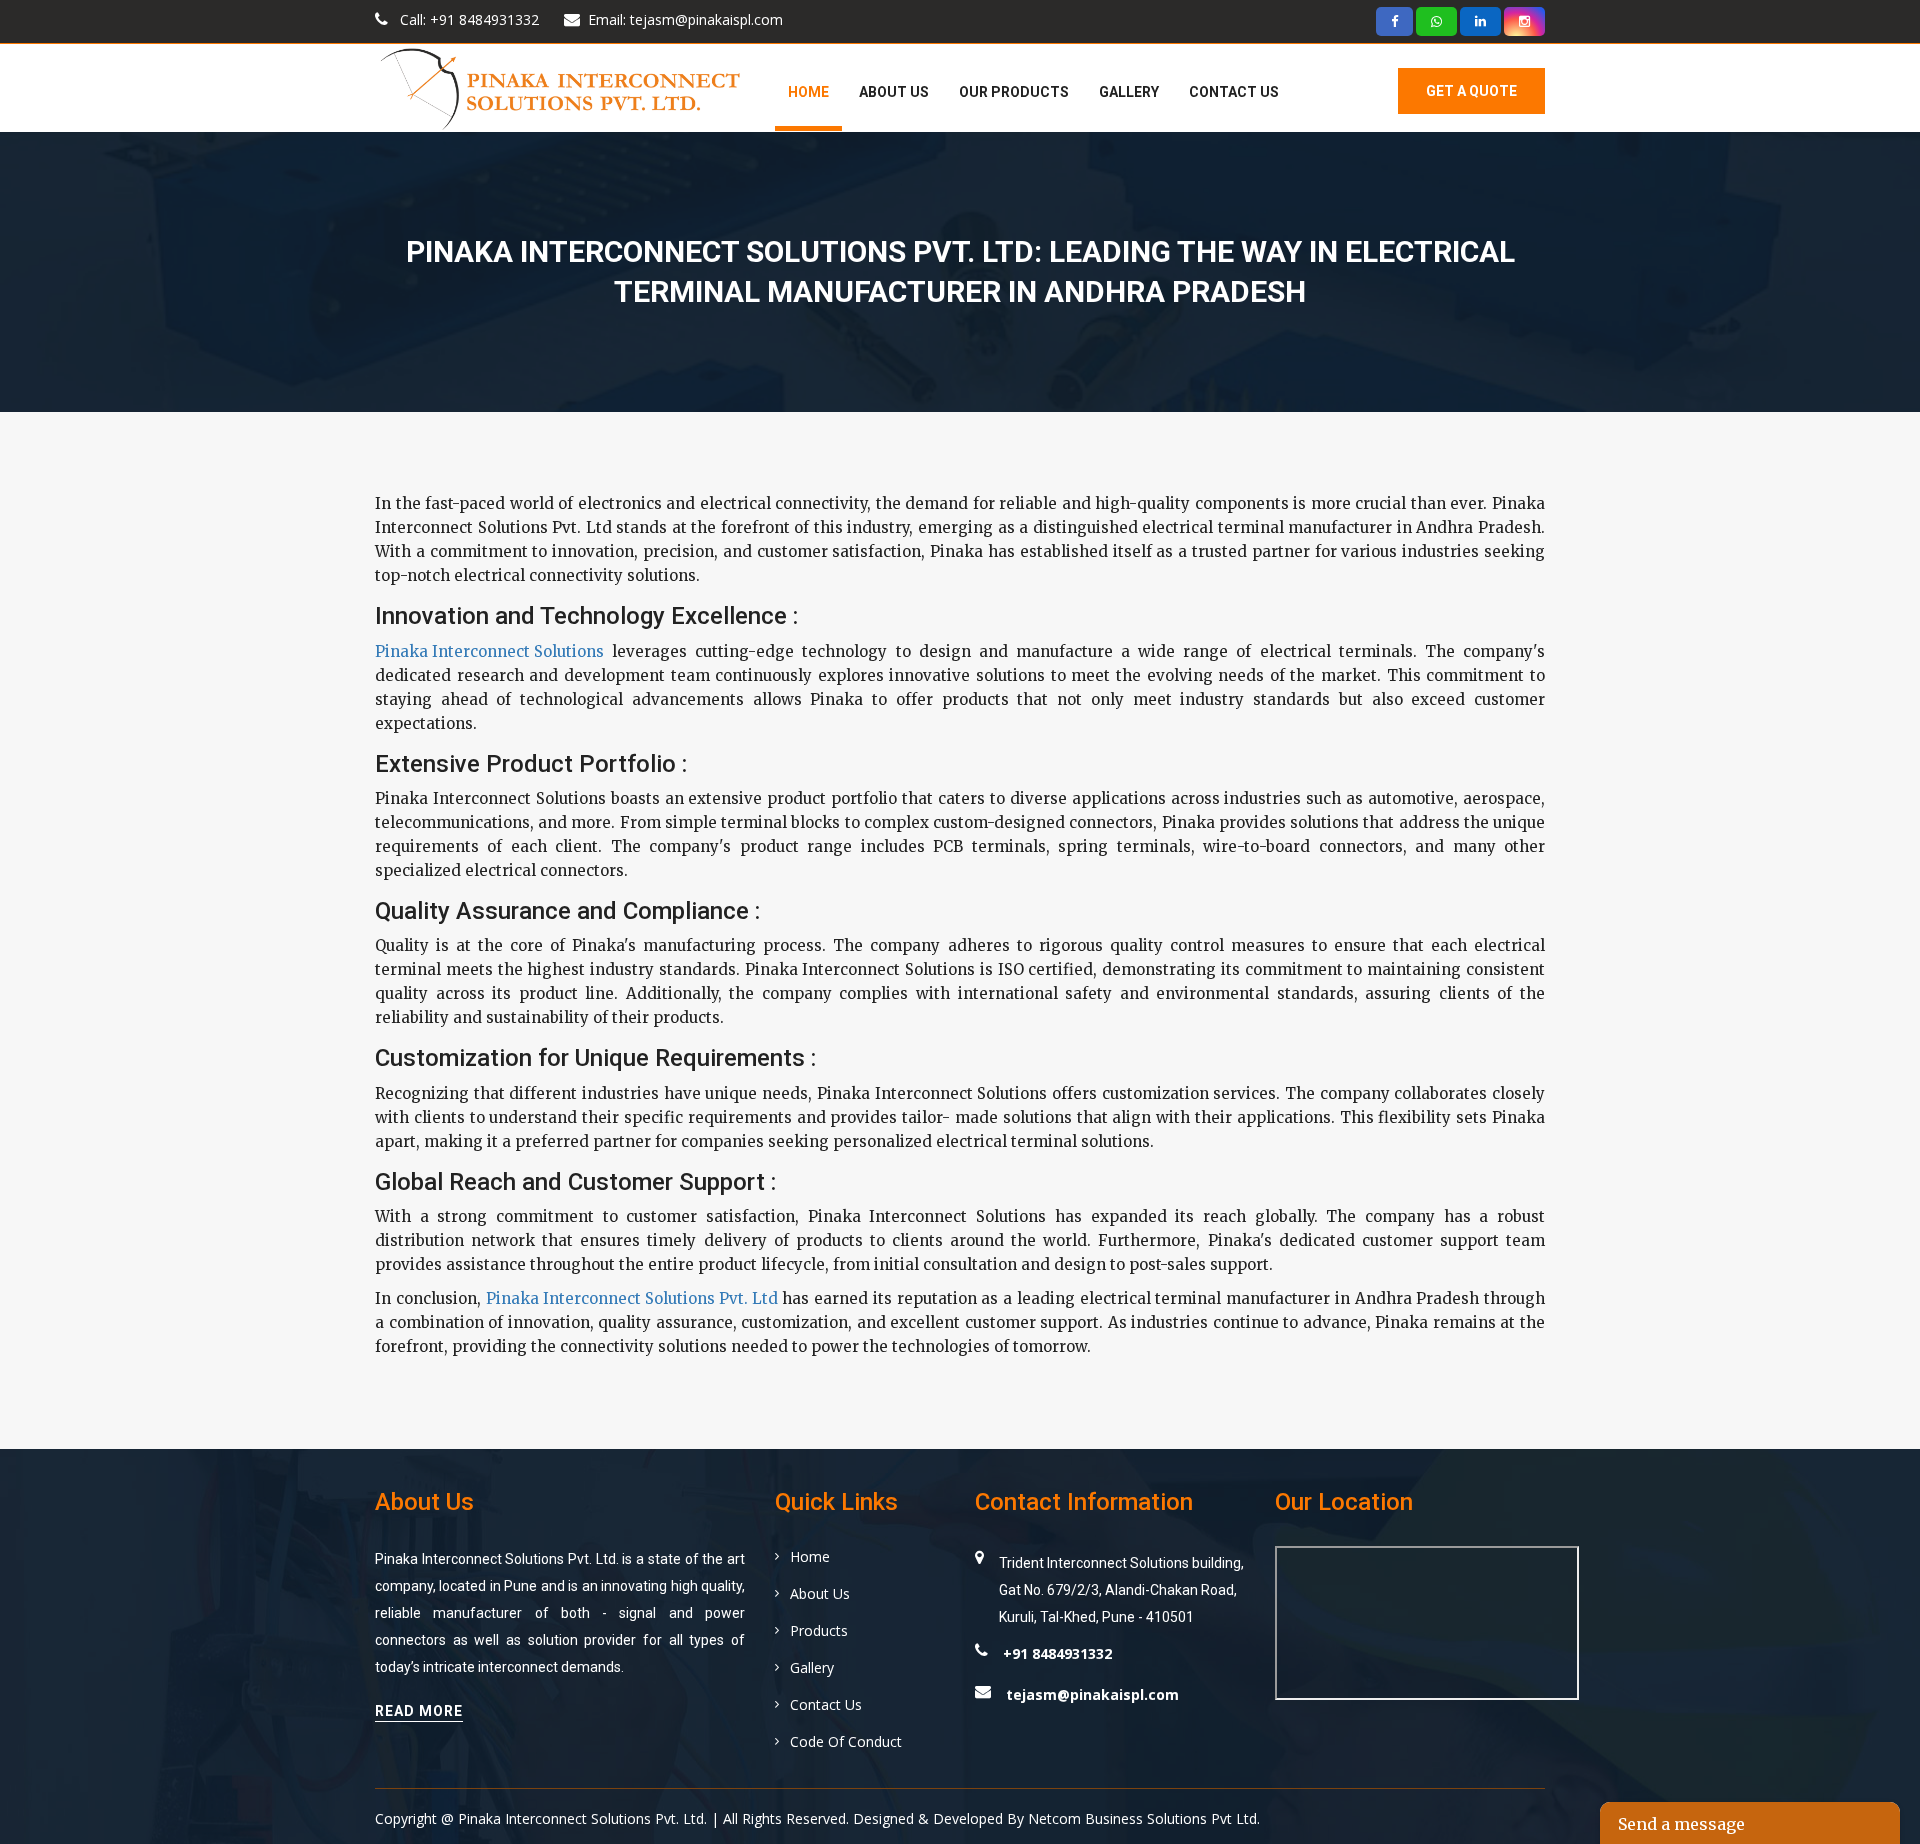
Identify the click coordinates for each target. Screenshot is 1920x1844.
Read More (419, 1711)
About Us (894, 92)
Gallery (1129, 92)
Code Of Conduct (846, 1741)
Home (808, 92)
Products (819, 1630)
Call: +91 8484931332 (467, 19)
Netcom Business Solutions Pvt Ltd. (1144, 1818)
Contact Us (1234, 92)
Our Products (1014, 92)
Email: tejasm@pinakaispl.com (685, 19)
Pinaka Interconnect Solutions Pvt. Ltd (632, 1298)
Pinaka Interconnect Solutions (489, 651)
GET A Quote (1471, 91)
